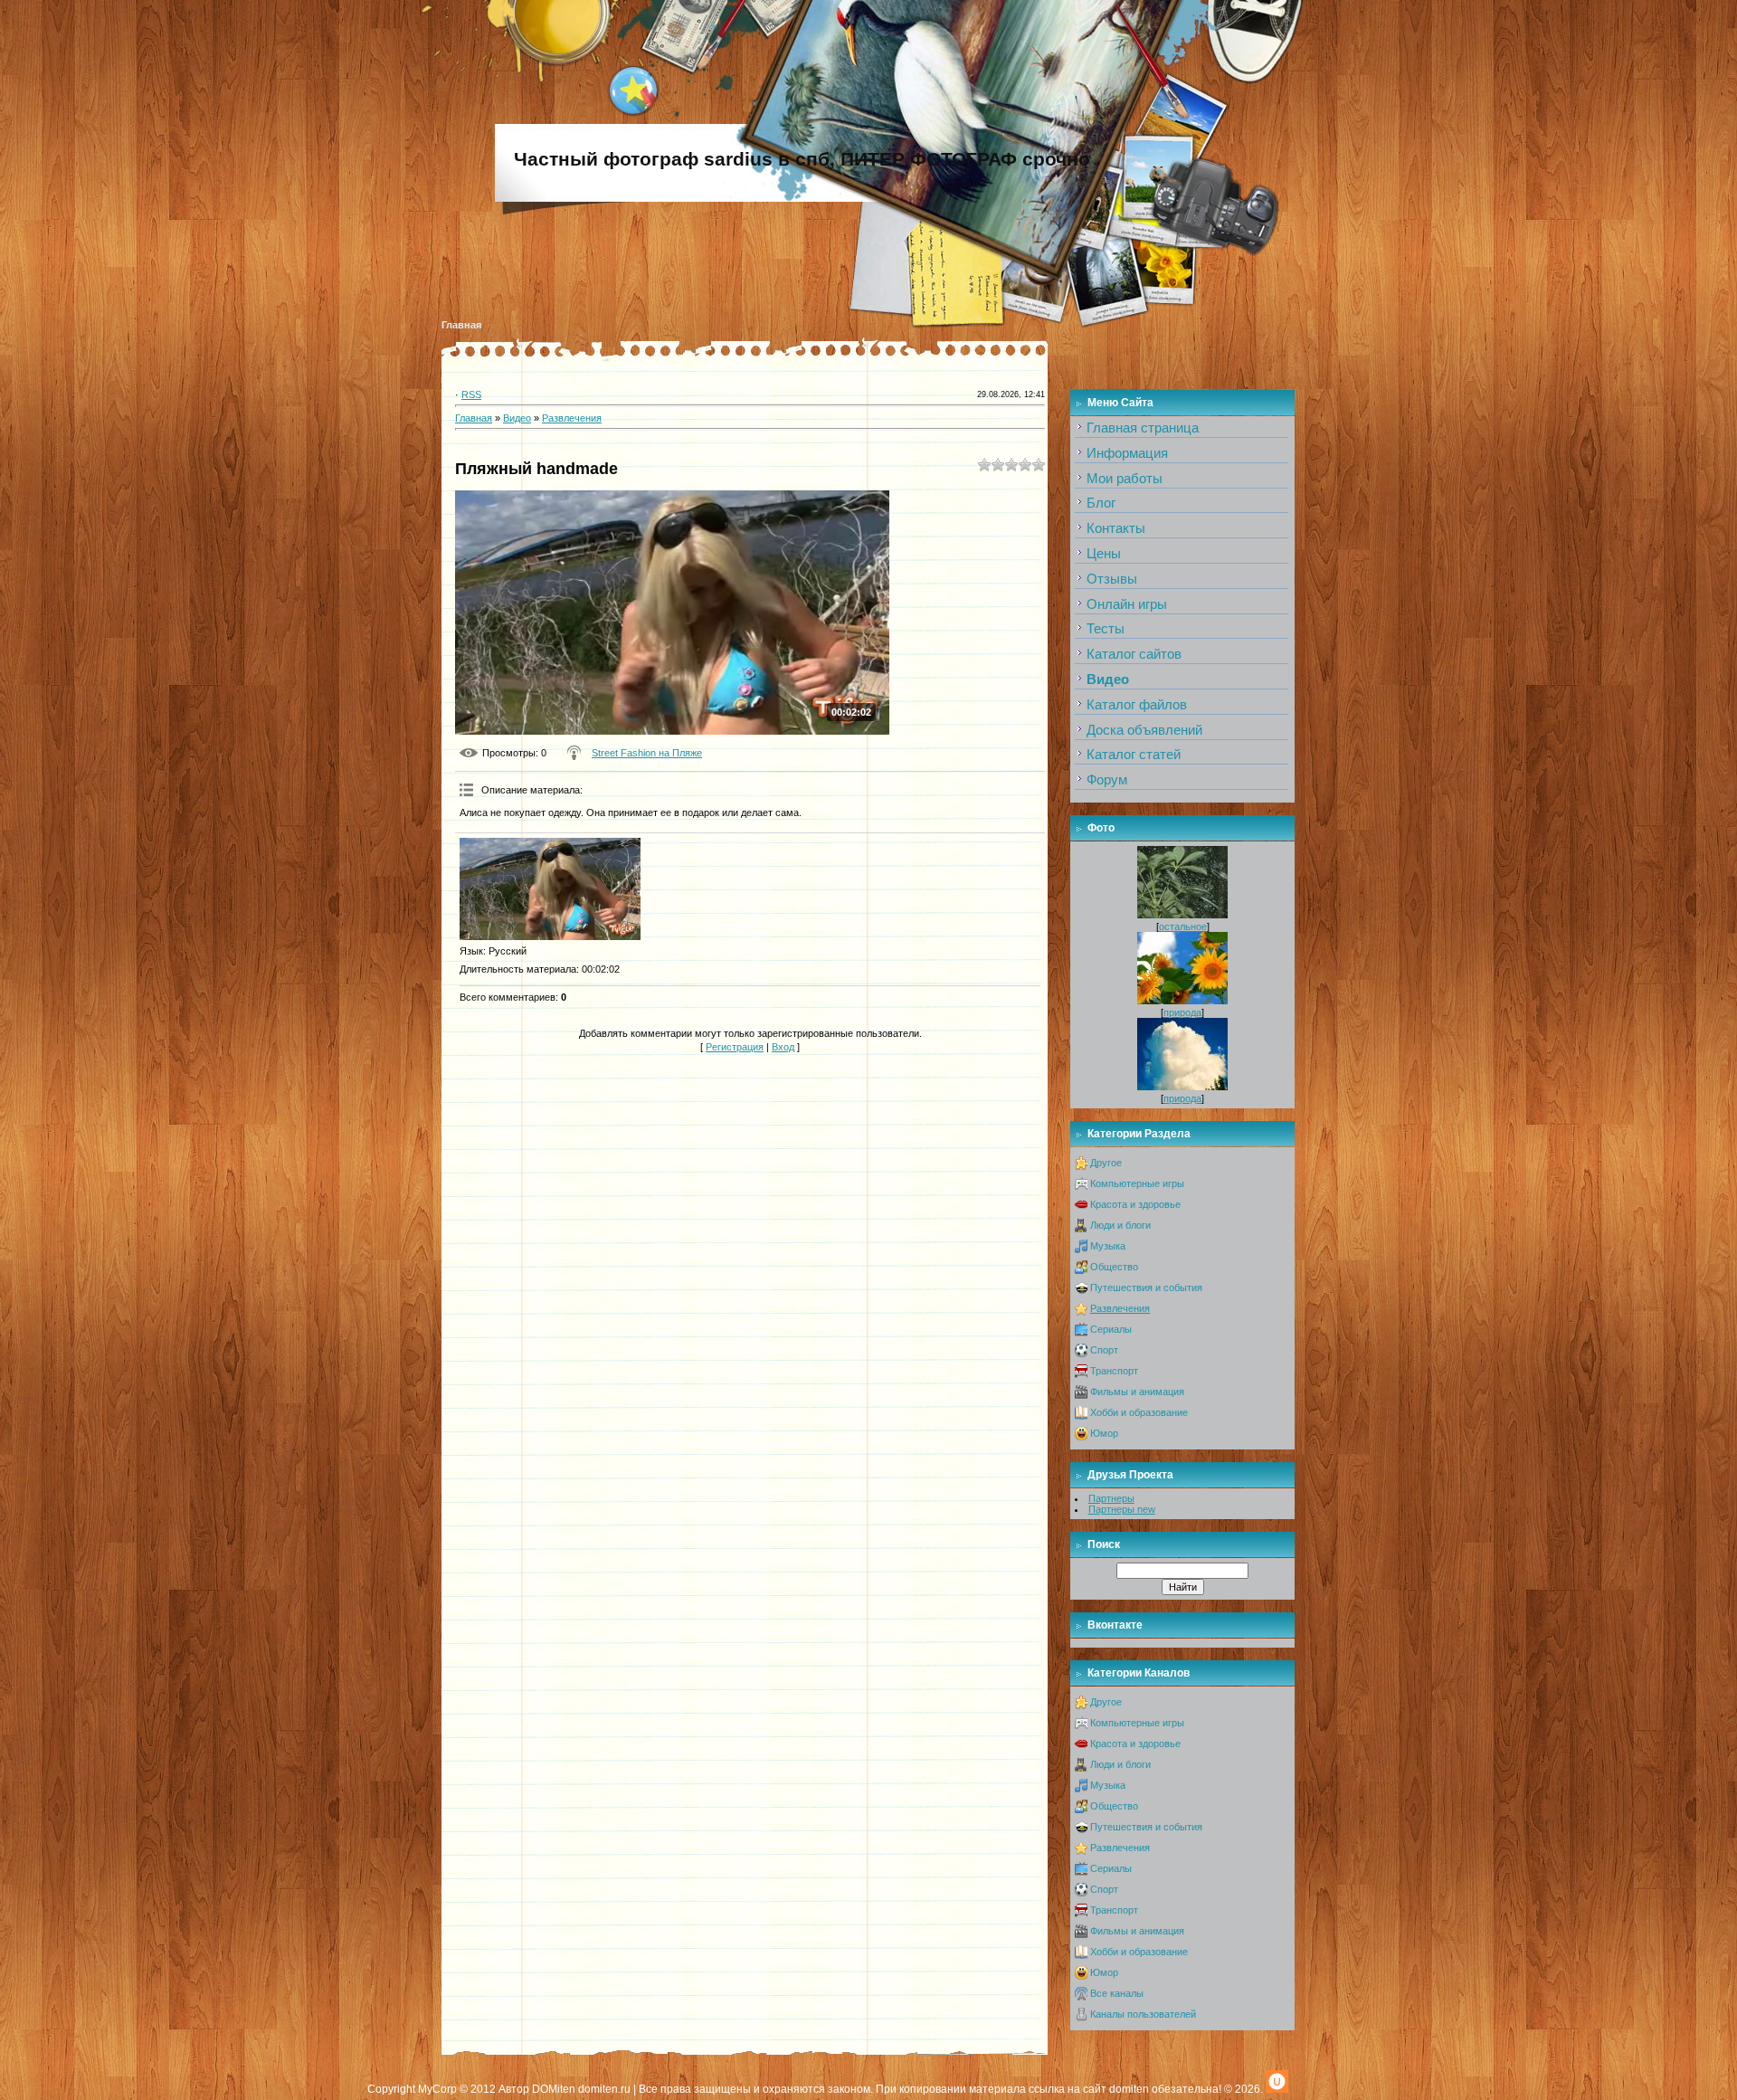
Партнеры (1111, 1498)
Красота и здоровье (1135, 1204)
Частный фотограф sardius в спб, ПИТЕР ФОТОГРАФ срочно (802, 159)
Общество (1114, 1267)
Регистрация (735, 1047)
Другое (1106, 1163)
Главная (461, 325)
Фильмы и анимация (1137, 1392)
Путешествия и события (1146, 1288)
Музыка (1108, 1246)
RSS (471, 394)
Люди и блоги (1120, 1225)
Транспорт (1114, 1371)
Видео (517, 418)
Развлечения (572, 418)
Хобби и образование (1139, 1412)
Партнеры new (1122, 1509)
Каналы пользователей (1143, 2014)
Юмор (1104, 1433)
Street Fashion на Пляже (647, 753)
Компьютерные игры (1137, 1183)
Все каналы (1117, 1993)
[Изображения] (550, 889)
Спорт (1104, 1350)
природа (1182, 1012)
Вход (783, 1047)
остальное (1183, 926)
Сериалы (1111, 1329)
